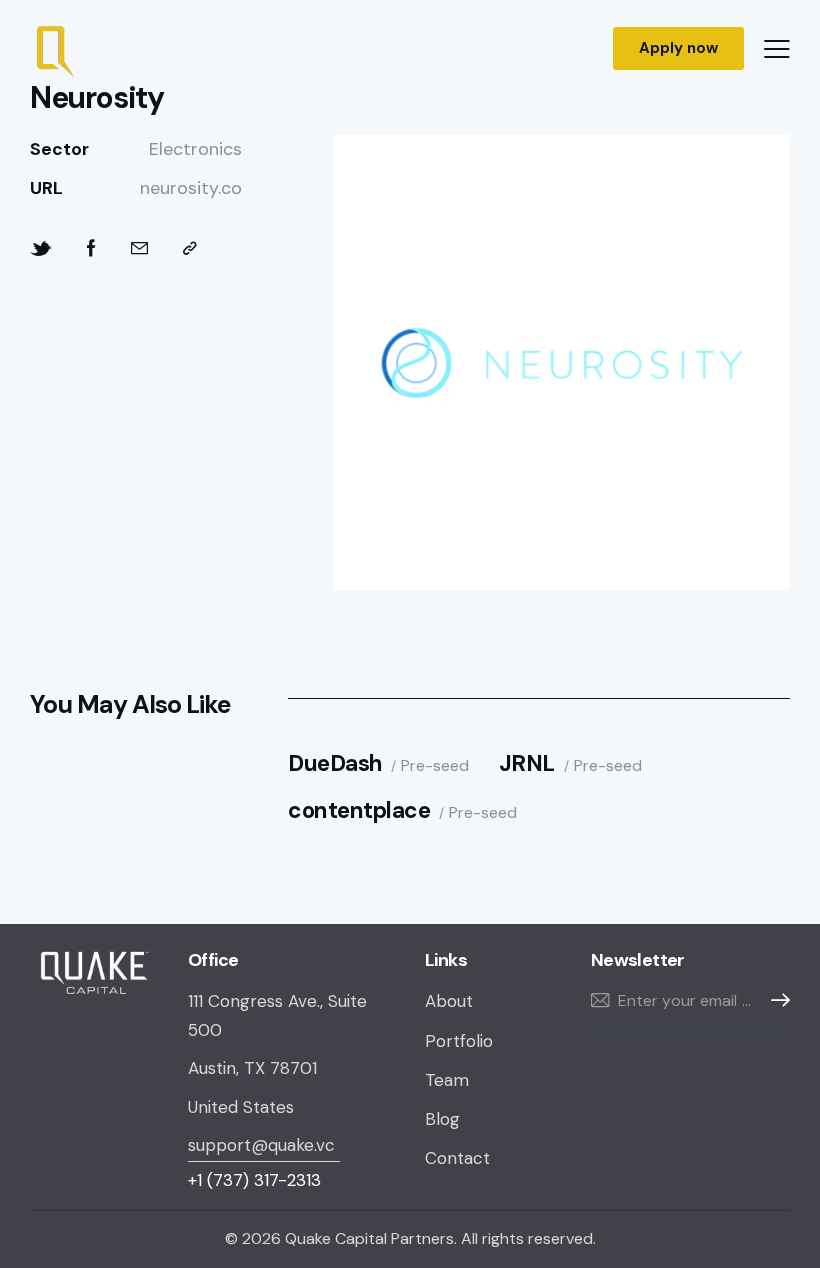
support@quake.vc (264, 1145)
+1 (254, 1180)
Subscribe (775, 1000)
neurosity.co (191, 188)
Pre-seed (435, 766)
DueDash (335, 764)
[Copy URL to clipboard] (190, 248)
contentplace (359, 811)
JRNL (527, 764)
